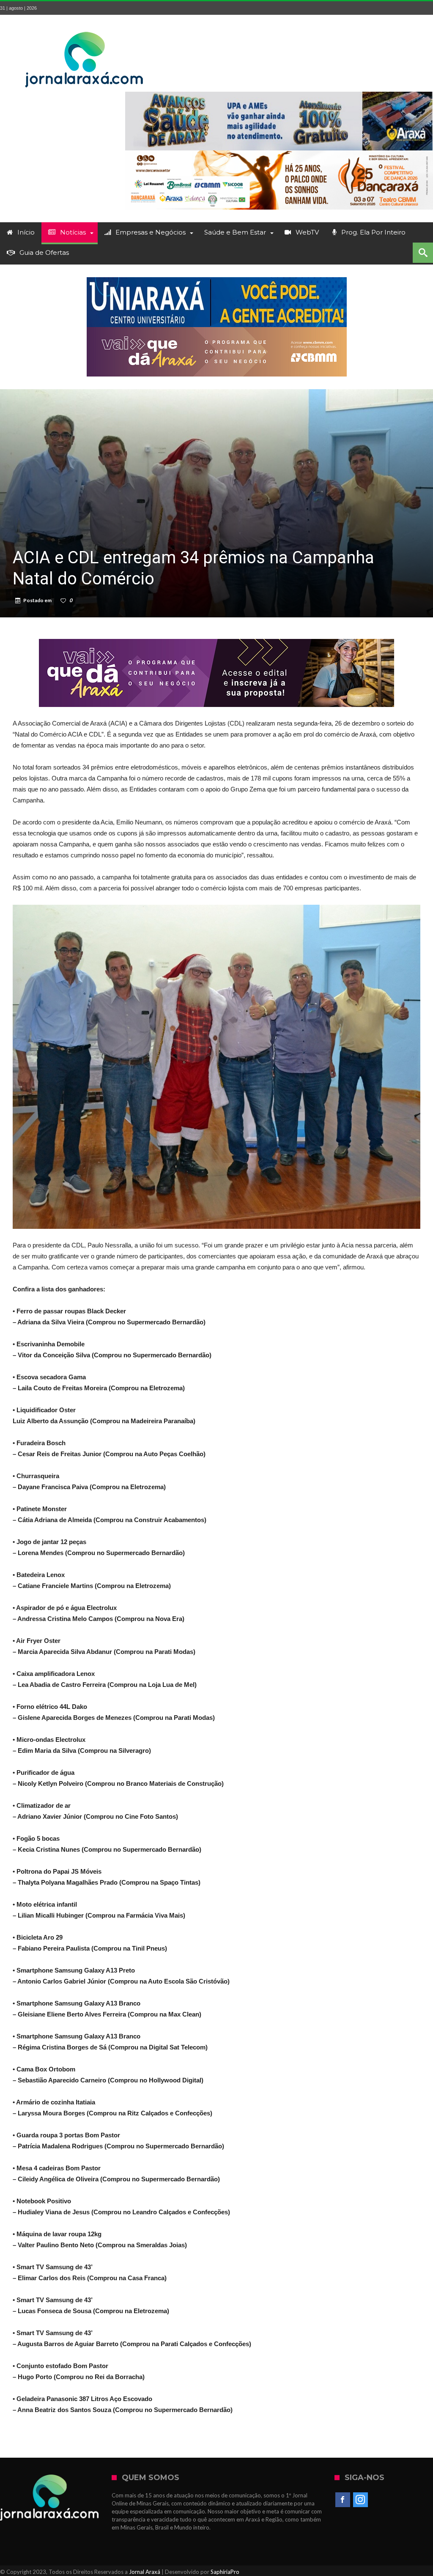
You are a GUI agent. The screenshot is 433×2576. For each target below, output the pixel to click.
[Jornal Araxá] (85, 27)
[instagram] (360, 2500)
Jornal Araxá (145, 2572)
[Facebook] (343, 2500)
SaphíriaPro (225, 2572)
